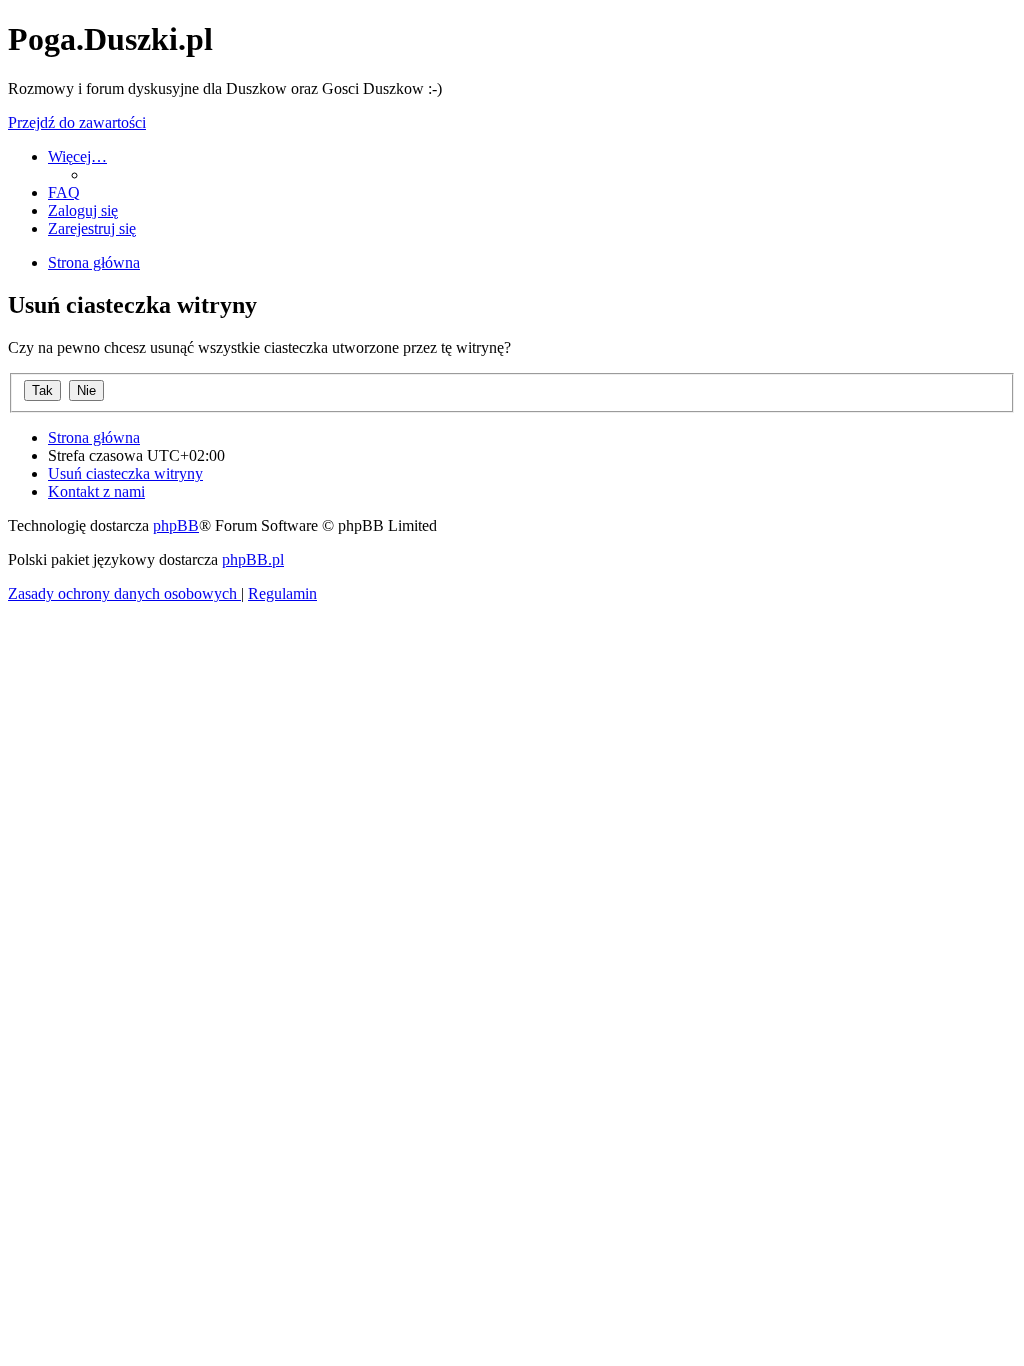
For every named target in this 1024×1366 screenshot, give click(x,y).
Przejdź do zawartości (77, 122)
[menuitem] (64, 192)
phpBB (176, 525)
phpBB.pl (253, 559)
